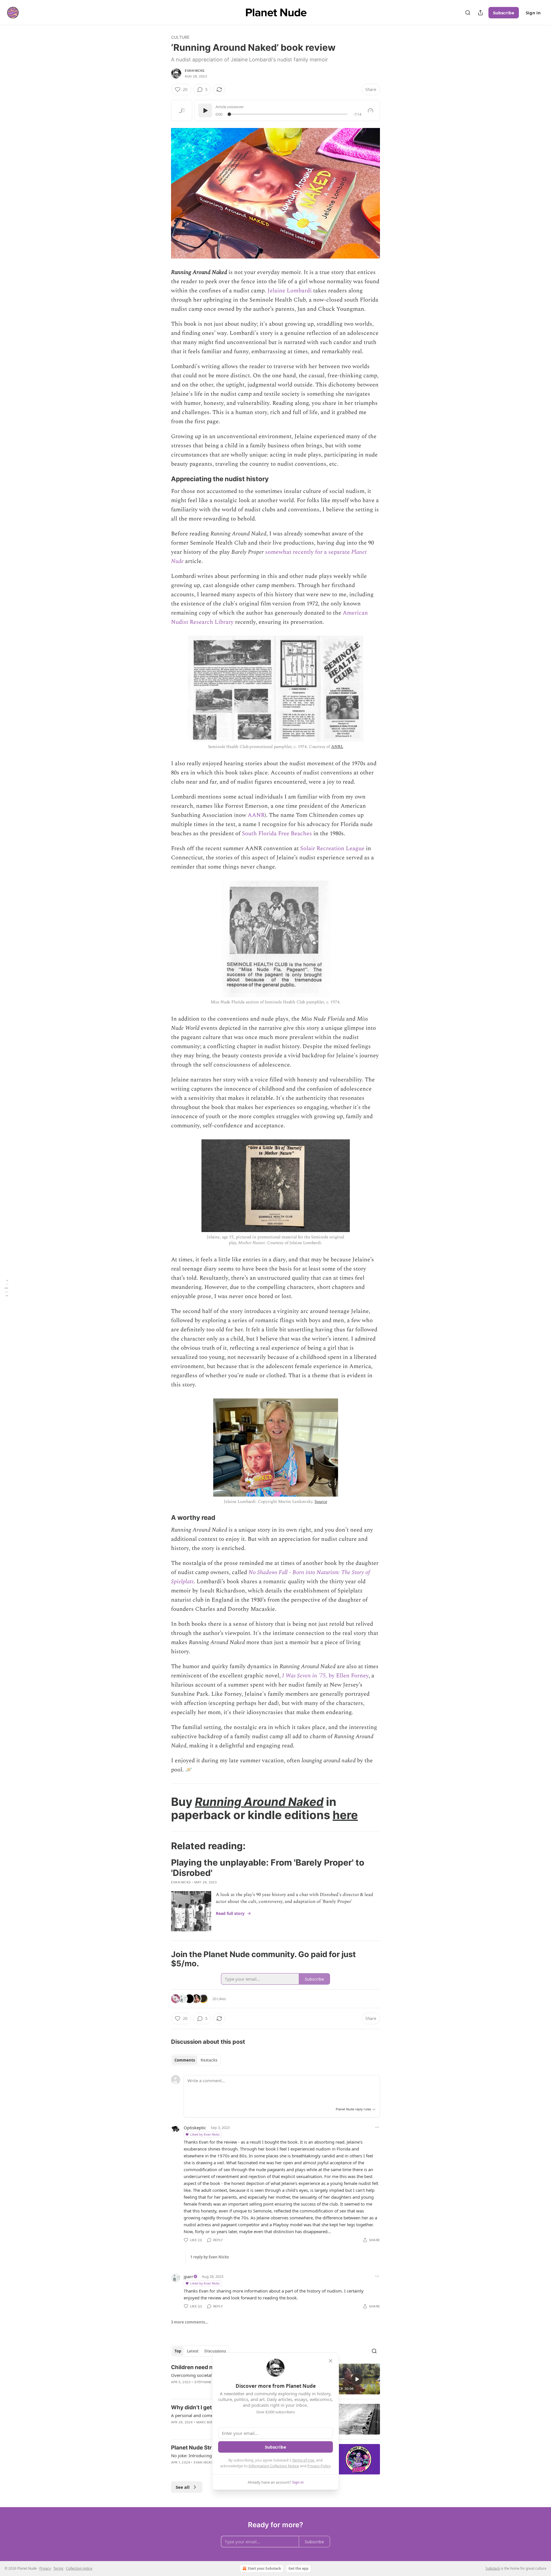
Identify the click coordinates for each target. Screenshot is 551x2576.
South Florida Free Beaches (277, 834)
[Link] (163, 479)
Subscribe (504, 13)
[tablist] (196, 2060)
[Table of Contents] (6, 1288)
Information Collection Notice (274, 2466)
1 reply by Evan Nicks (209, 2257)
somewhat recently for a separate (308, 552)
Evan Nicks (195, 71)
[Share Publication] (480, 13)
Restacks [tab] (209, 2060)
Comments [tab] (185, 2060)
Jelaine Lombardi (290, 291)
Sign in (533, 13)
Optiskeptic (195, 2128)
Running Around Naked (259, 1802)
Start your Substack (264, 2568)
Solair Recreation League (332, 848)
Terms (58, 2568)
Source (321, 1502)
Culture (180, 37)
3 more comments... (190, 2322)
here (345, 1815)
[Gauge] (370, 110)
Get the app (298, 2568)
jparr (188, 2276)
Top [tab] (178, 2351)
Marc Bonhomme (211, 2422)
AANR (256, 815)
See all (183, 2487)
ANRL (337, 747)
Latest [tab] (193, 2351)
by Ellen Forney (348, 1676)
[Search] (468, 13)
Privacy (45, 2568)
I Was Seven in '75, (305, 1676)
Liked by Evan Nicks (205, 2134)
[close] (331, 2361)
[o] (357, 2379)
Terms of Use (303, 2460)
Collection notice (79, 2568)
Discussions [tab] (215, 2351)
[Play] (205, 110)
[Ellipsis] (377, 2127)
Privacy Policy (319, 2466)
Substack (493, 2568)
